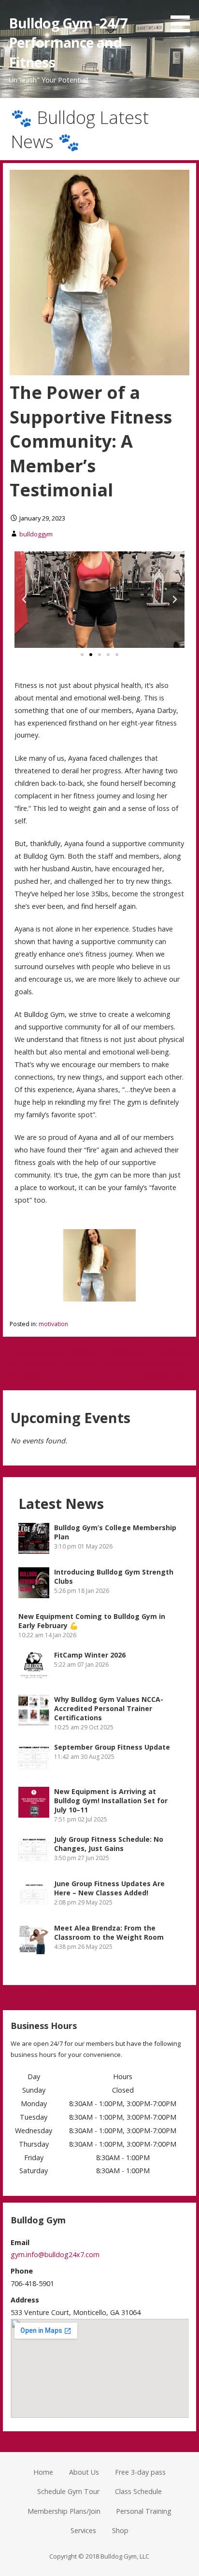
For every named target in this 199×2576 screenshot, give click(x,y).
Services (83, 2530)
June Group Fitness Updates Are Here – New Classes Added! (109, 1888)
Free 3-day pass (140, 2472)
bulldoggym (36, 534)
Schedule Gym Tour (68, 2491)
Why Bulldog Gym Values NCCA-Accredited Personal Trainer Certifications (109, 1708)
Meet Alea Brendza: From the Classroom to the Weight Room (109, 1932)
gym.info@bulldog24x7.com (55, 2254)
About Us (84, 2472)
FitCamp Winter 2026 (90, 1655)
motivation (53, 1324)
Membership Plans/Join (64, 2511)
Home (43, 2472)
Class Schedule (138, 2491)
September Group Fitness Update (112, 1747)
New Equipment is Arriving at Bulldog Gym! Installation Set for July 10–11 (111, 1801)
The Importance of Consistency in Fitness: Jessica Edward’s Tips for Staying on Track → (148, 1363)
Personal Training (144, 2511)
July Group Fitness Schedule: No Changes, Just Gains (109, 1844)
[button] (24, 600)
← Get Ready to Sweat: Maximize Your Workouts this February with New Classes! (51, 1363)
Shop (120, 2530)
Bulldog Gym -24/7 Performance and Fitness (68, 42)
